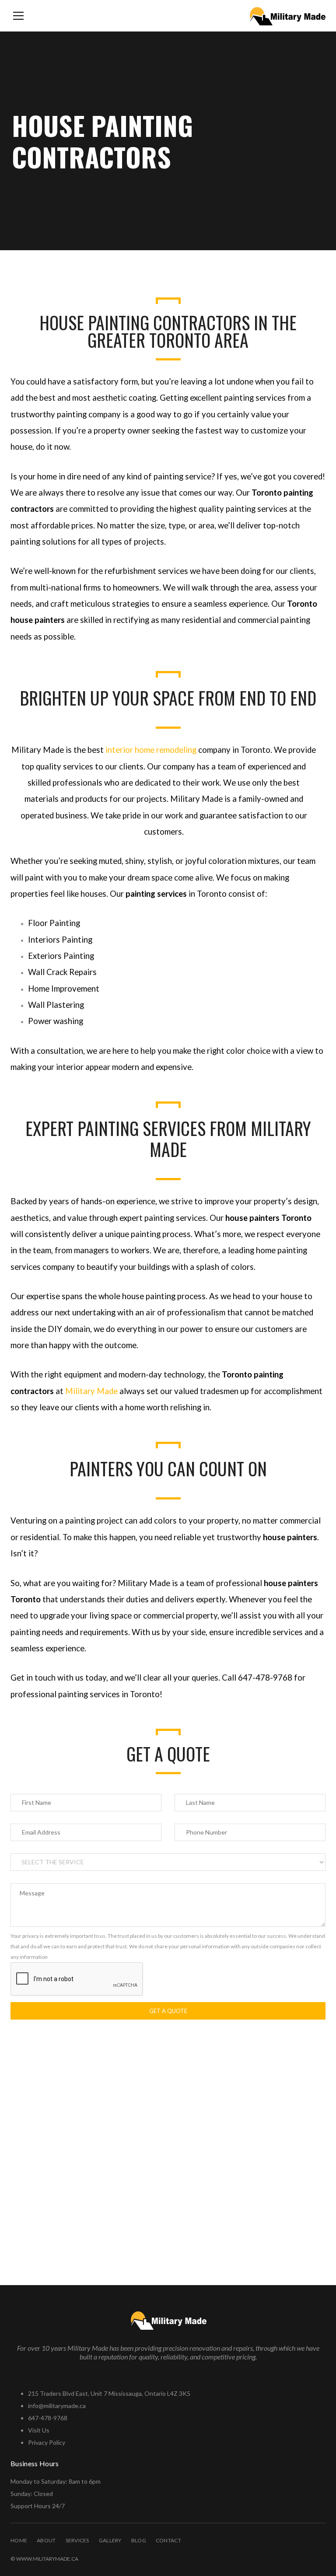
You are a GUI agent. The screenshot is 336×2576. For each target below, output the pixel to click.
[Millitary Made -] (287, 16)
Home (19, 2540)
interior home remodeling (151, 750)
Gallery (110, 2540)
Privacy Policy (47, 2442)
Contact (168, 2540)
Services (77, 2540)
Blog (139, 2540)
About (46, 2540)
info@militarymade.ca (57, 2406)
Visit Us (39, 2430)
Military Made (91, 1391)
